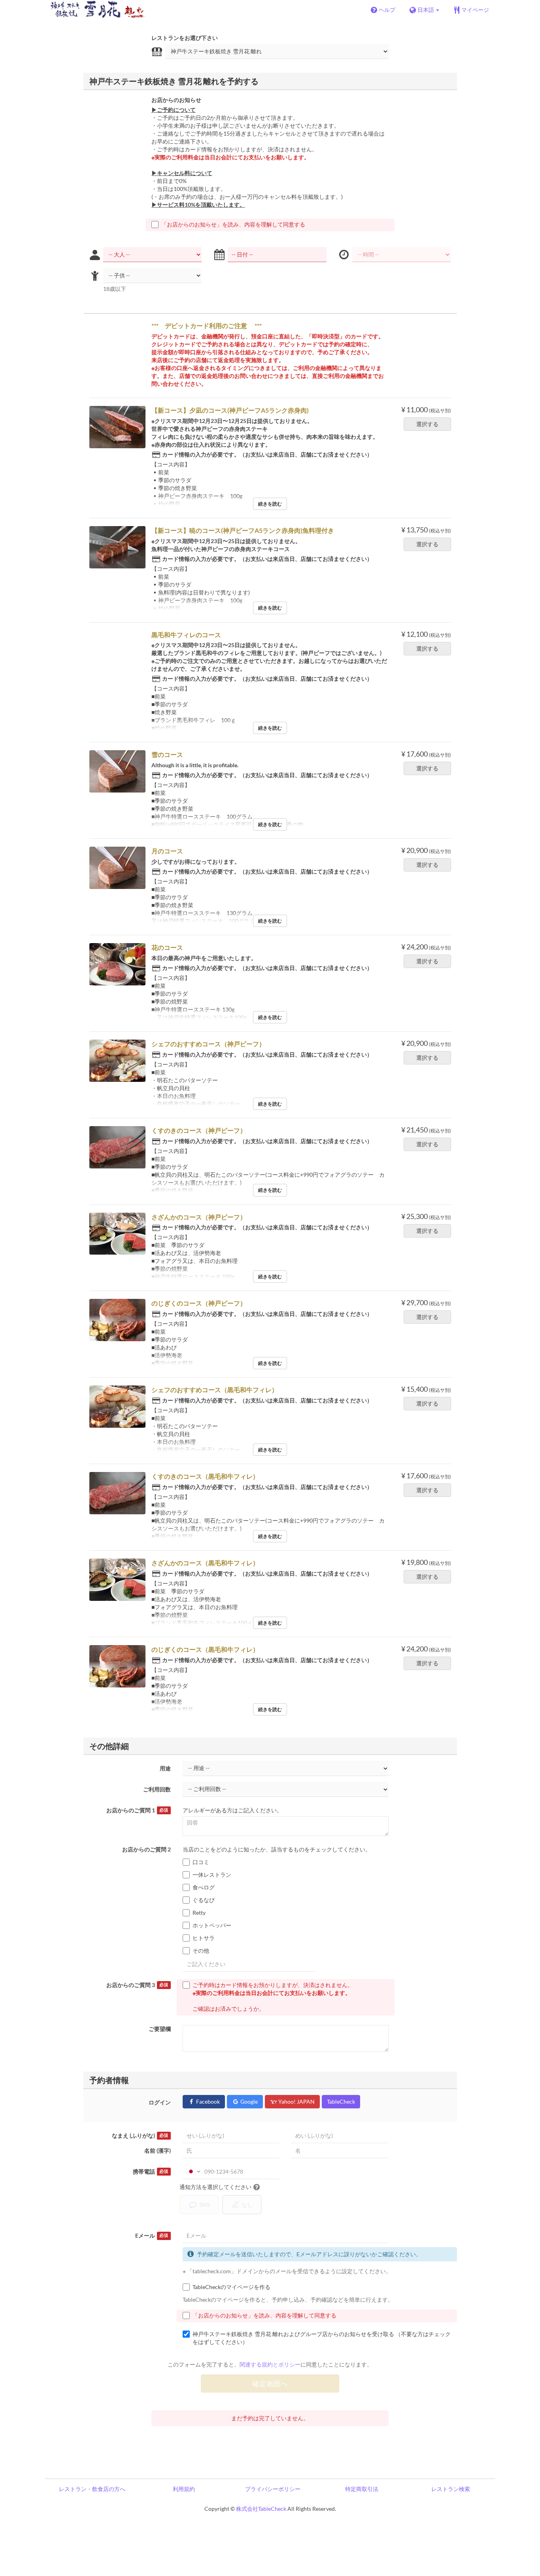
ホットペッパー (212, 1925)
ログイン (160, 2102)
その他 (201, 1950)
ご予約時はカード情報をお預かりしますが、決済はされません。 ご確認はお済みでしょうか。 (273, 1997)
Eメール (152, 2235)
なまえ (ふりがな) (140, 2135)
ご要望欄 (160, 2029)
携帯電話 (150, 2171)
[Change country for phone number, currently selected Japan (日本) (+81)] (193, 2172)
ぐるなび (204, 1900)
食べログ (204, 1887)
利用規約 (184, 2489)
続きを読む (270, 504)
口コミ (201, 1862)
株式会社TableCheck (261, 2509)
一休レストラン (212, 1875)
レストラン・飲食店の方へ (92, 2489)
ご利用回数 (157, 1789)
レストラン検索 (451, 2489)
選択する (427, 424)
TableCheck (341, 2101)
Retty (199, 1913)
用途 (165, 1768)
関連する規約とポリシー (270, 2364)
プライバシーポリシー (273, 2489)
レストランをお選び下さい (185, 38)
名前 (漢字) (158, 2150)
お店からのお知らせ (176, 100)
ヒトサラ (204, 1938)
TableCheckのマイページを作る (231, 2287)
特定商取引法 (362, 2489)
